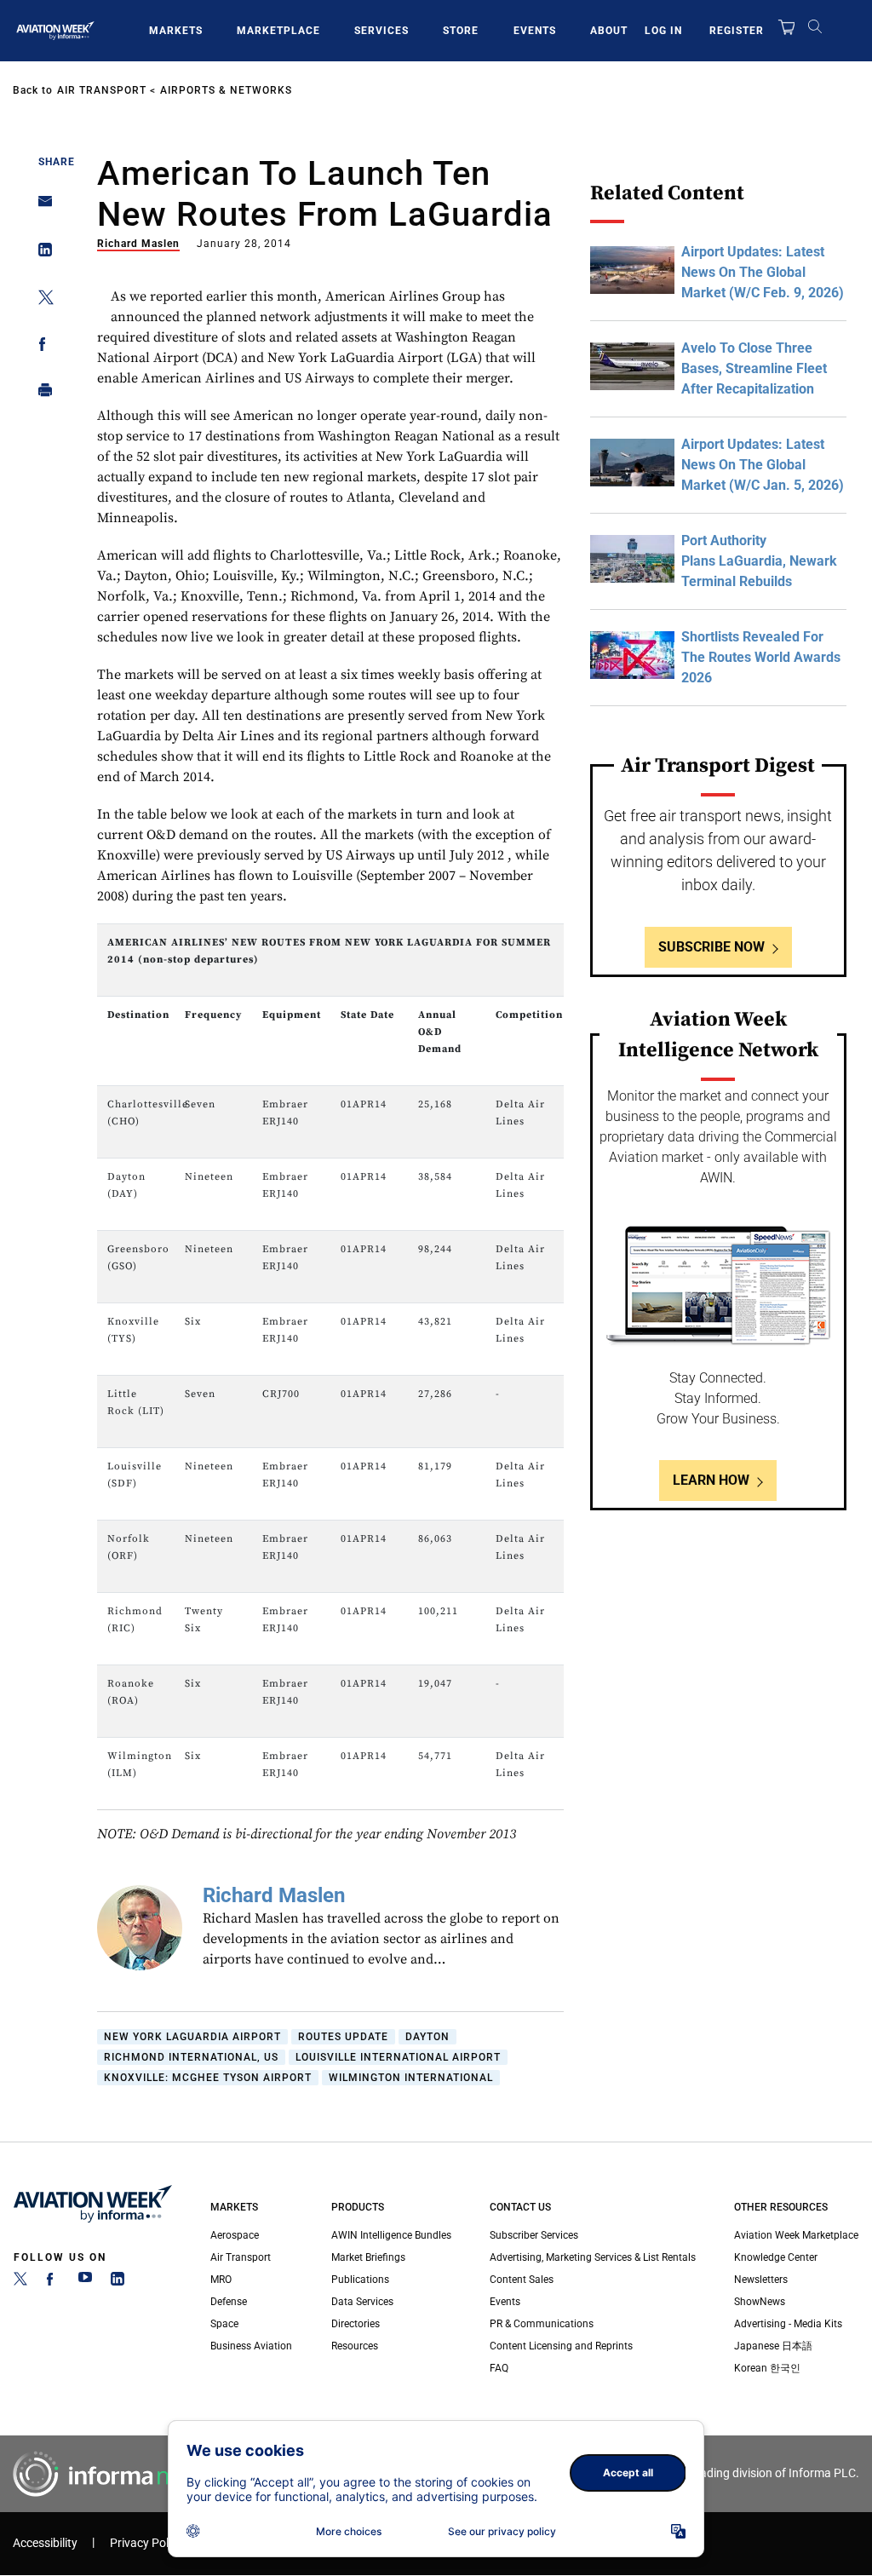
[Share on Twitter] (40, 300)
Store (461, 31)
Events (535, 31)
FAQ (499, 2368)
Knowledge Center (776, 2257)
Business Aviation (251, 2346)
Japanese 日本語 (773, 2346)
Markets (176, 31)
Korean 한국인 (767, 2368)
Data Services (362, 2302)
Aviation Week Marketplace (796, 2235)
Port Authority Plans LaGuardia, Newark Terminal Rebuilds (759, 561)
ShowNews (760, 2302)
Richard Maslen (138, 244)
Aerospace (235, 2235)
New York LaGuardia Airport (192, 2037)
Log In (663, 31)
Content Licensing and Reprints (561, 2346)
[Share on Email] (40, 207)
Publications (360, 2280)
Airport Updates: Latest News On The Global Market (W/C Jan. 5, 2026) (763, 465)
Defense (229, 2302)
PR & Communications (542, 2324)
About (609, 31)
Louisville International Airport (398, 2057)
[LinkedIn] (118, 2282)
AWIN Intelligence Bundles (391, 2235)
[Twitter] (20, 2282)
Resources (355, 2346)
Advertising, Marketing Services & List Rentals (593, 2257)
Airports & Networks (226, 90)
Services (381, 31)
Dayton (427, 2037)
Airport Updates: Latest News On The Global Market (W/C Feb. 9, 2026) (763, 272)
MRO (221, 2280)
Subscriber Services (534, 2235)
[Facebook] (53, 2282)
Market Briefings (368, 2257)
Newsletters (761, 2280)
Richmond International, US (191, 2057)
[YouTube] (85, 2282)
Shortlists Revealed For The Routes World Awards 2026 (761, 657)
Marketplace (278, 31)
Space (224, 2324)
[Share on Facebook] (40, 347)
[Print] (40, 394)
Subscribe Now (711, 947)
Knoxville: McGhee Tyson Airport (208, 2078)
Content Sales (522, 2280)
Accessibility (45, 2543)
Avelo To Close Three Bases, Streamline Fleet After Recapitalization (754, 368)
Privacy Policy (146, 2543)
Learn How (711, 1480)
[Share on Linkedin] (40, 253)
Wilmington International (411, 2078)
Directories (356, 2324)
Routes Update (343, 2037)
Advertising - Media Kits (788, 2324)
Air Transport (102, 90)
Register (737, 31)
